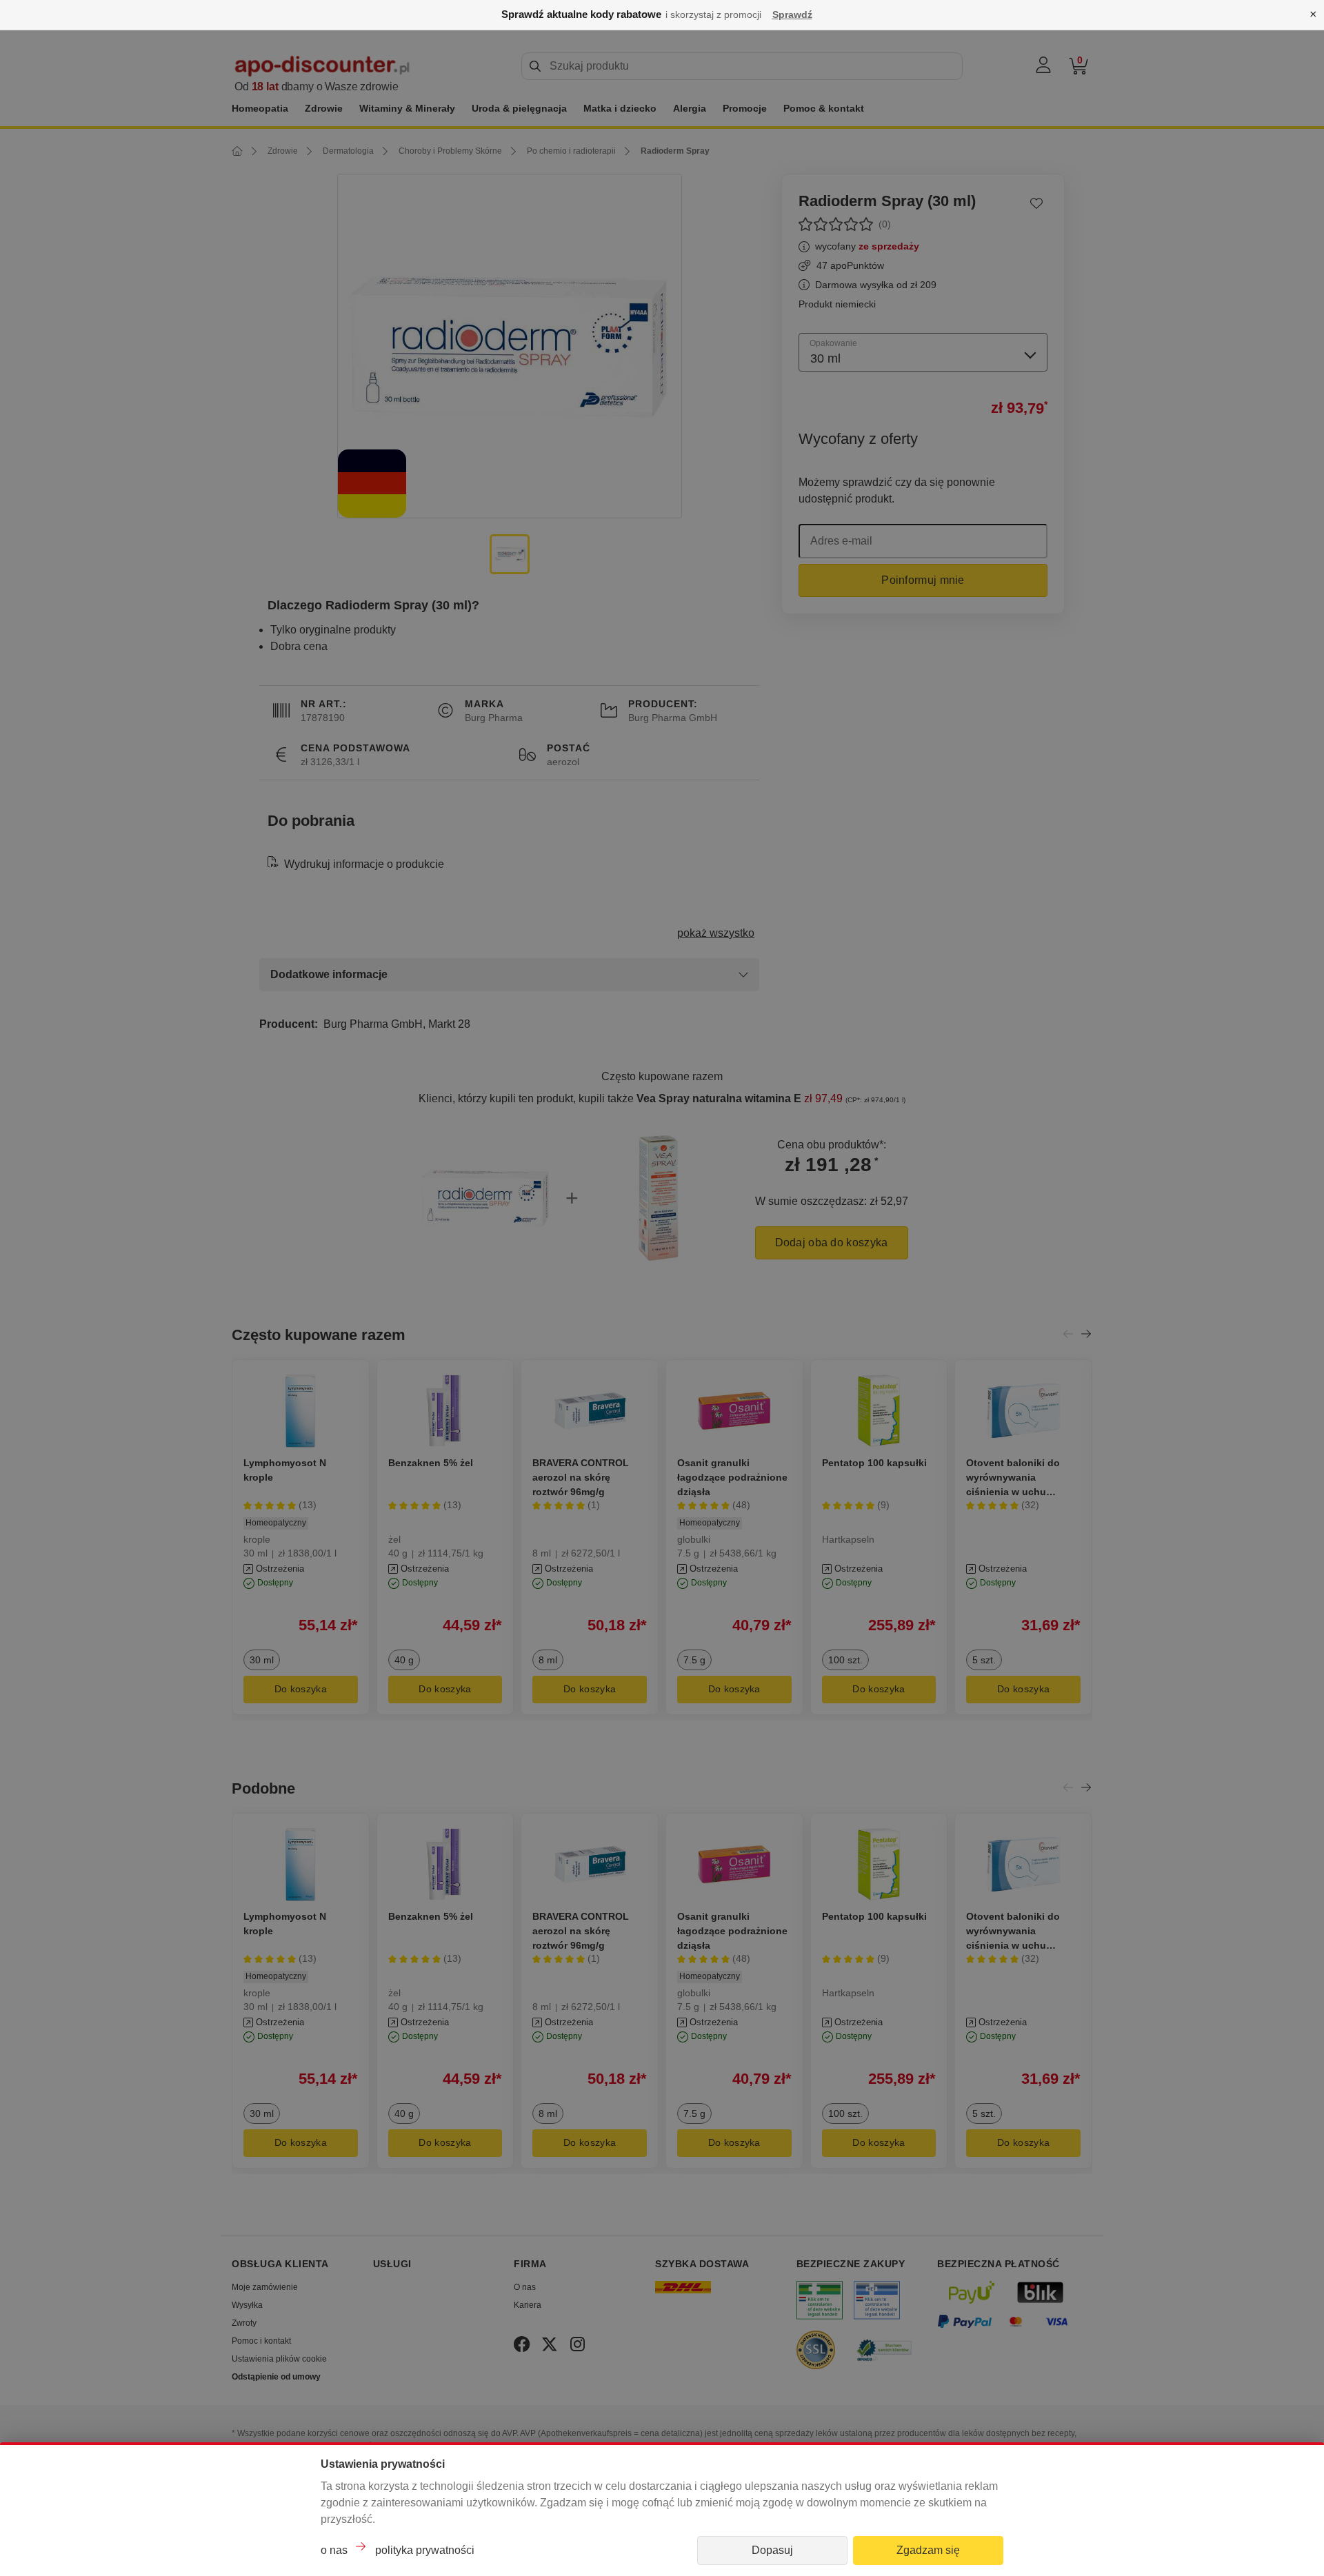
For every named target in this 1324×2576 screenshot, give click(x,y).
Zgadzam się (928, 2550)
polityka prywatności (425, 2550)
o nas (334, 2550)
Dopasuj (772, 2550)
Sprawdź (792, 14)
